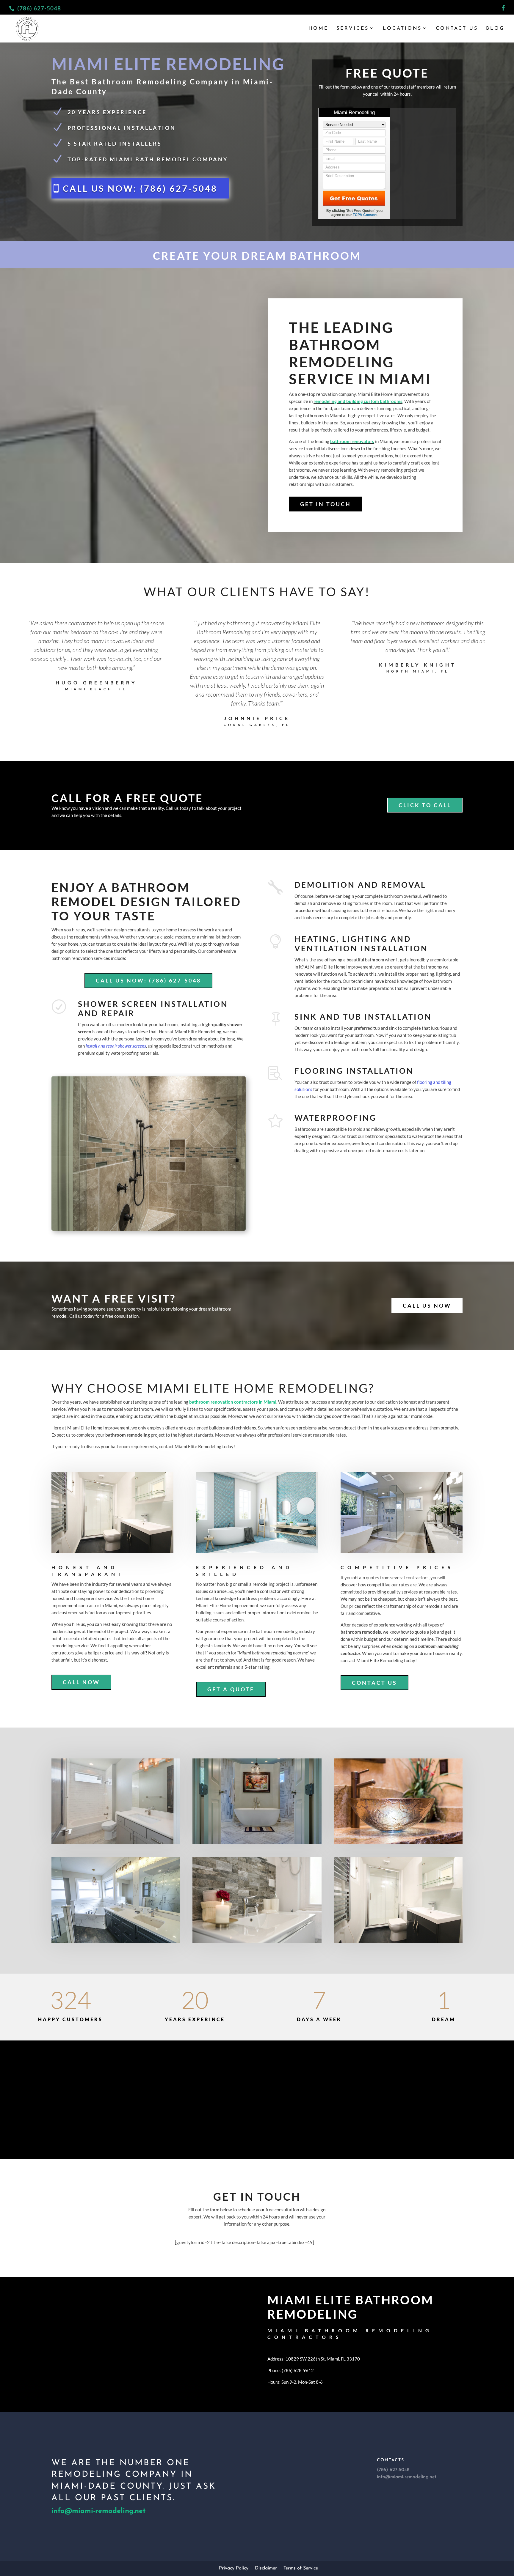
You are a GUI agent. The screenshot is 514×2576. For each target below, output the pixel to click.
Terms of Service (301, 2568)
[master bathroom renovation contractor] (398, 1900)
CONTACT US (374, 1683)
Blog (495, 29)
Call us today (257, 2114)
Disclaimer (266, 2568)
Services (353, 29)
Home (318, 29)
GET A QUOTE (231, 1689)
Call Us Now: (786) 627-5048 (148, 980)
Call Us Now (427, 1306)
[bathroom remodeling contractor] (398, 1801)
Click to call (425, 805)
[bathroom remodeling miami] (116, 1900)
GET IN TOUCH (326, 504)
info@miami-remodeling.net (98, 2511)
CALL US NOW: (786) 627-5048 (140, 188)
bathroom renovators (352, 441)
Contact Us (457, 29)
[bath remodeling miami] (116, 1801)
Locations (402, 29)
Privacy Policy (234, 2568)
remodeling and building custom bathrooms (358, 401)
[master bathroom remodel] (257, 1801)
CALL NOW (81, 1682)
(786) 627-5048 (39, 8)
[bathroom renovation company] (257, 1900)
